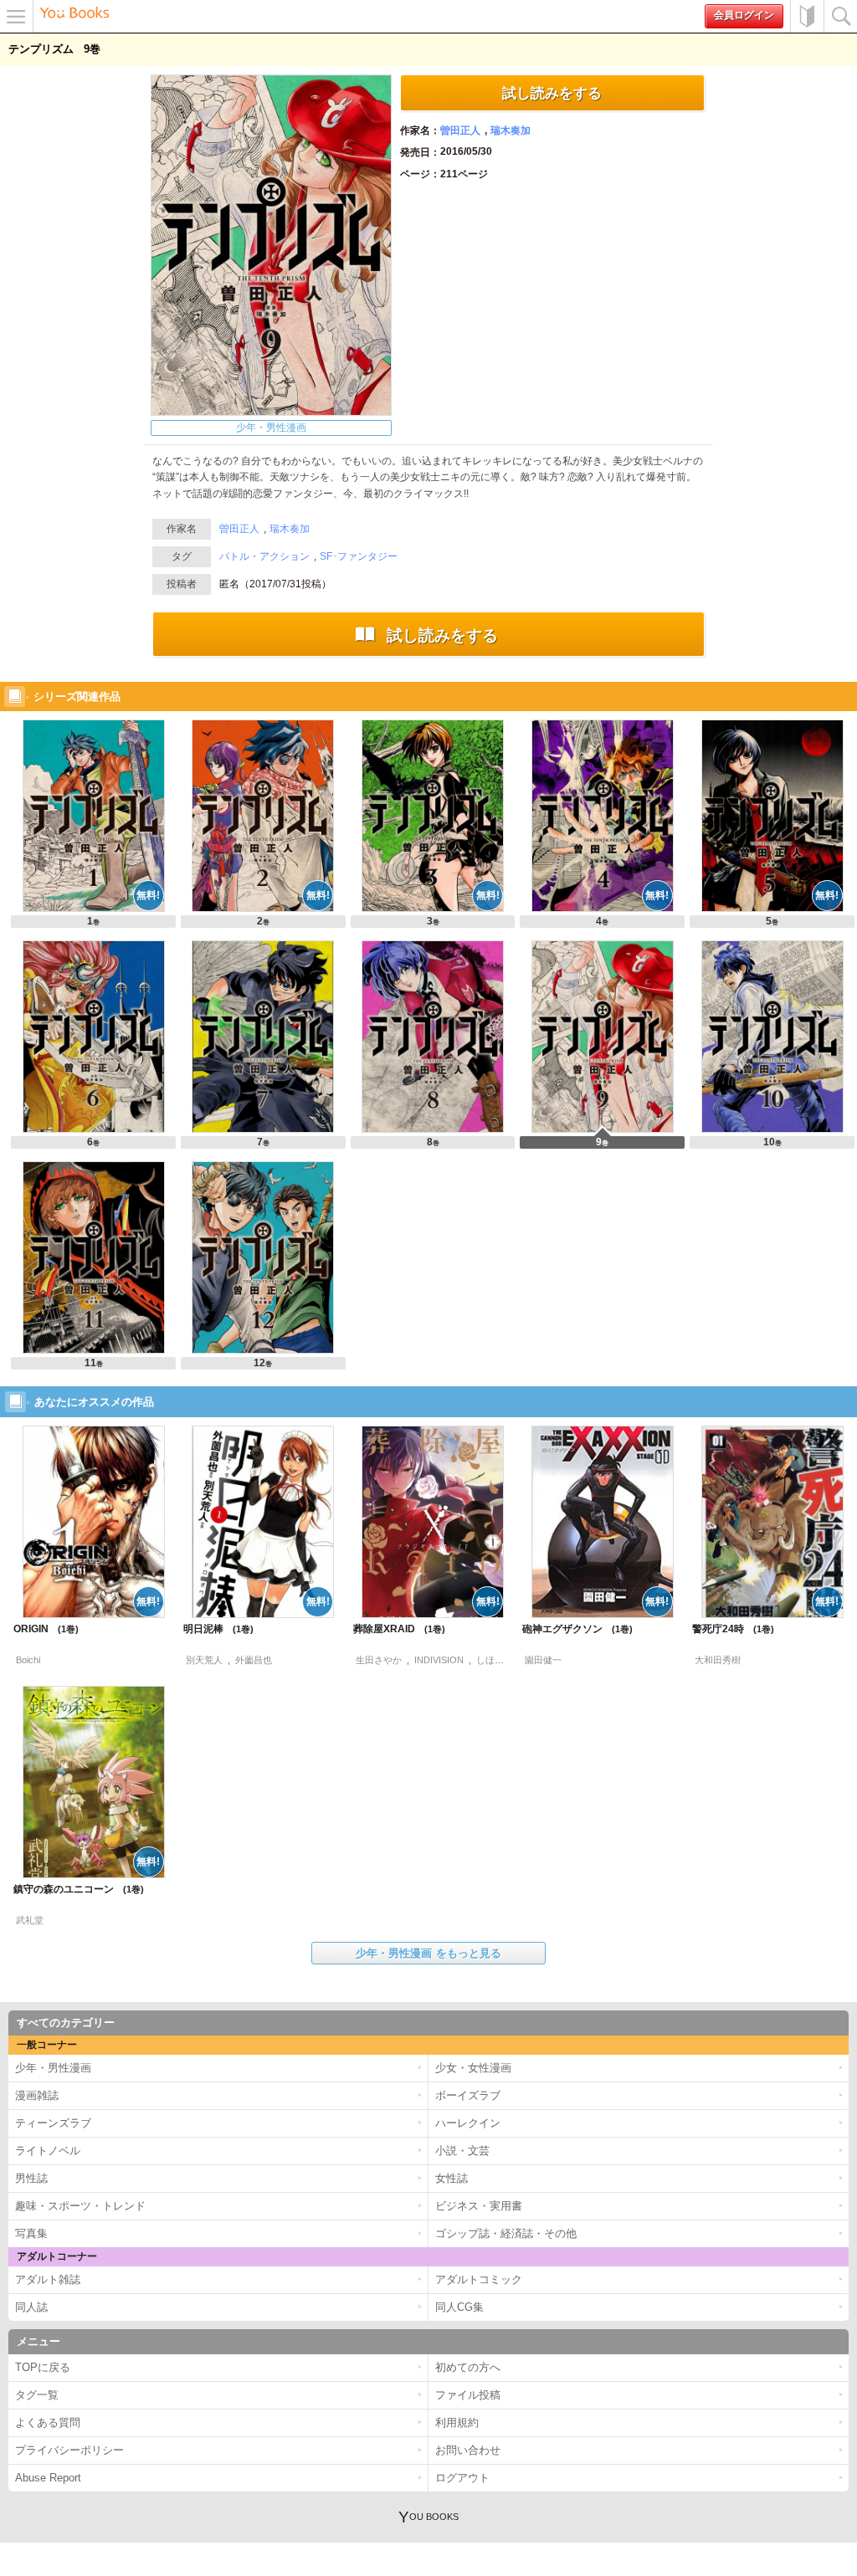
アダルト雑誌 (48, 2279)
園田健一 (543, 1660)
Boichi (28, 1660)
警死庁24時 (727, 1629)
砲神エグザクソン (571, 1629)
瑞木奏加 (511, 131)
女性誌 (452, 2178)
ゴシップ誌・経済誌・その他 (506, 2233)
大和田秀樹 (718, 1660)
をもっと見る (428, 1953)
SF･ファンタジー (359, 556)
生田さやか (379, 1660)
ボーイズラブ (468, 2095)
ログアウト (462, 2478)
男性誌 (31, 2178)
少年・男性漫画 (271, 428)
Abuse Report (48, 2478)
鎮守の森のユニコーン (72, 1889)
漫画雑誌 (37, 2095)
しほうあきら (504, 1660)
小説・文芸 (462, 2151)
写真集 (31, 2233)
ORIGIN (40, 1629)
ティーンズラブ (53, 2123)
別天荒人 (204, 1660)
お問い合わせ (468, 2450)
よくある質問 (48, 2422)
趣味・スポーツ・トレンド (80, 2206)
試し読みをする (552, 93)
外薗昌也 (254, 1660)
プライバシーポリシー (69, 2450)
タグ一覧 (37, 2395)
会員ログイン (744, 15)
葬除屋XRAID (393, 1629)
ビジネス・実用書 (479, 2206)
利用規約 (457, 2422)
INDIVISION (439, 1660)
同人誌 (31, 2307)
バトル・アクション (264, 556)
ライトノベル (48, 2151)
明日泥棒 (212, 1629)
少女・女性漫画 (473, 2068)
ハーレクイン (468, 2123)
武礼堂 (30, 1920)
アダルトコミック (479, 2279)
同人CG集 (459, 2307)
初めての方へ (807, 16)
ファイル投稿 (468, 2395)
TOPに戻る (43, 2367)
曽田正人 (460, 131)
